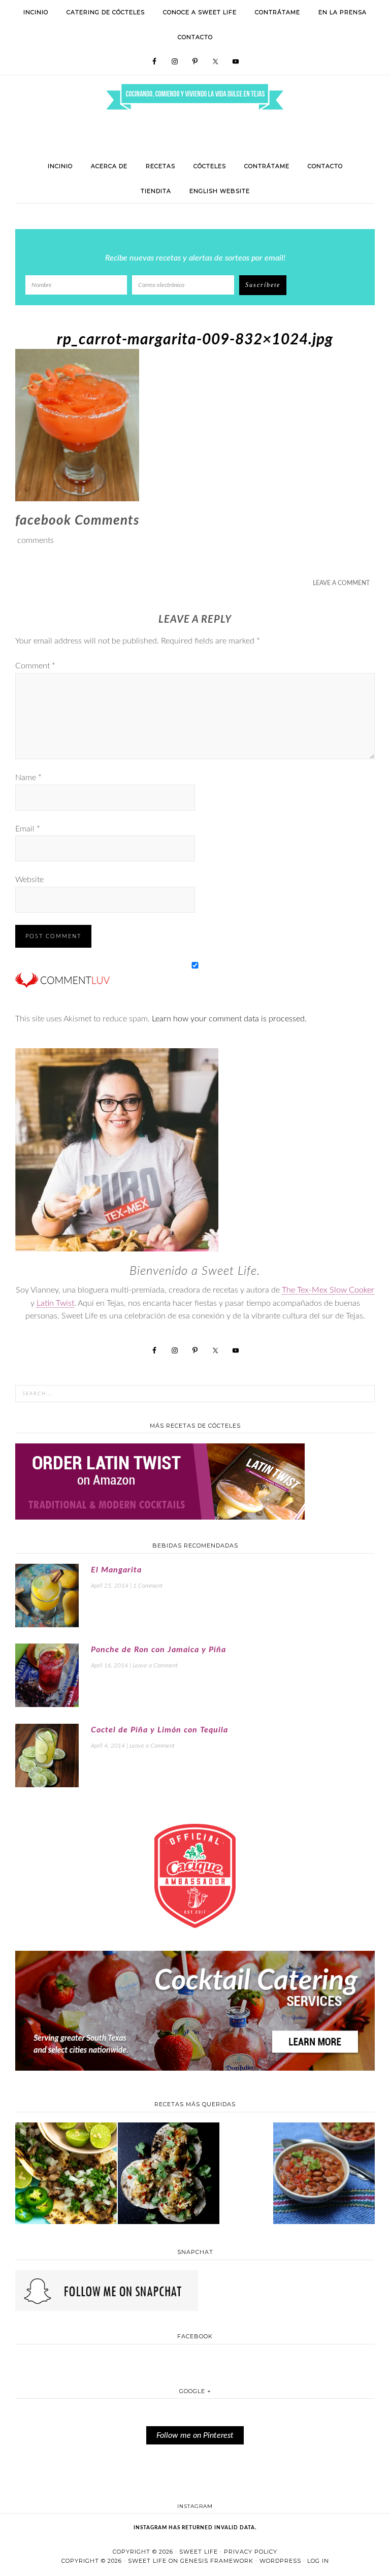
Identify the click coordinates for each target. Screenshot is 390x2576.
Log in (318, 2561)
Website (29, 880)
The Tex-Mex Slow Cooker (328, 1290)
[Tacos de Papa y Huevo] (169, 2175)
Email (28, 829)
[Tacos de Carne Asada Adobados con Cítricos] (66, 2175)
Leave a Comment (341, 583)
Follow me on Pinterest (195, 2435)
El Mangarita (116, 1570)
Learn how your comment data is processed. (229, 1019)
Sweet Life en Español (195, 79)
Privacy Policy (251, 2552)
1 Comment (148, 1586)
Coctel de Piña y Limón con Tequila (159, 1730)
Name (28, 778)
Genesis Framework (217, 2561)
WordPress (280, 2561)
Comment (35, 666)
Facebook (195, 2336)
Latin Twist (55, 1303)
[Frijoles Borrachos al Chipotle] (324, 2175)
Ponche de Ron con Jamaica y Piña (158, 1650)
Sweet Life (199, 2552)
